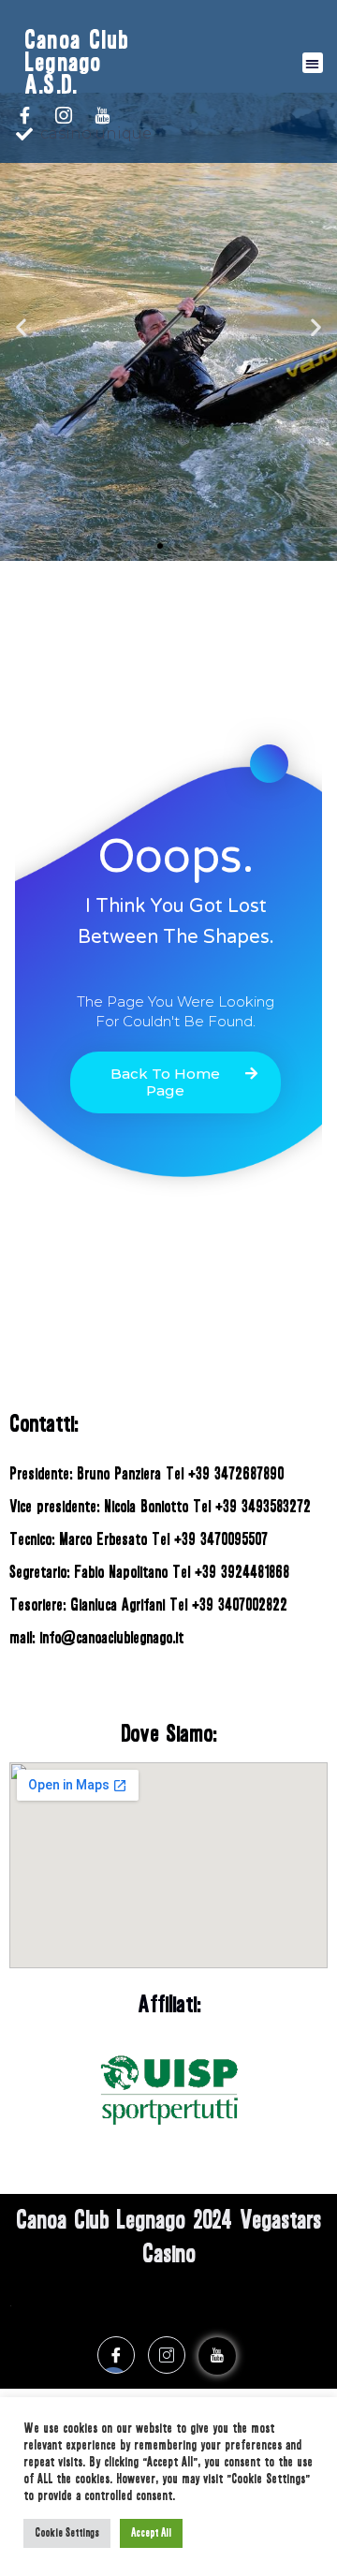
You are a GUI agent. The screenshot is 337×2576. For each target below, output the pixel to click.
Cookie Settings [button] (67, 2533)
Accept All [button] (151, 2533)
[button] (313, 63)
